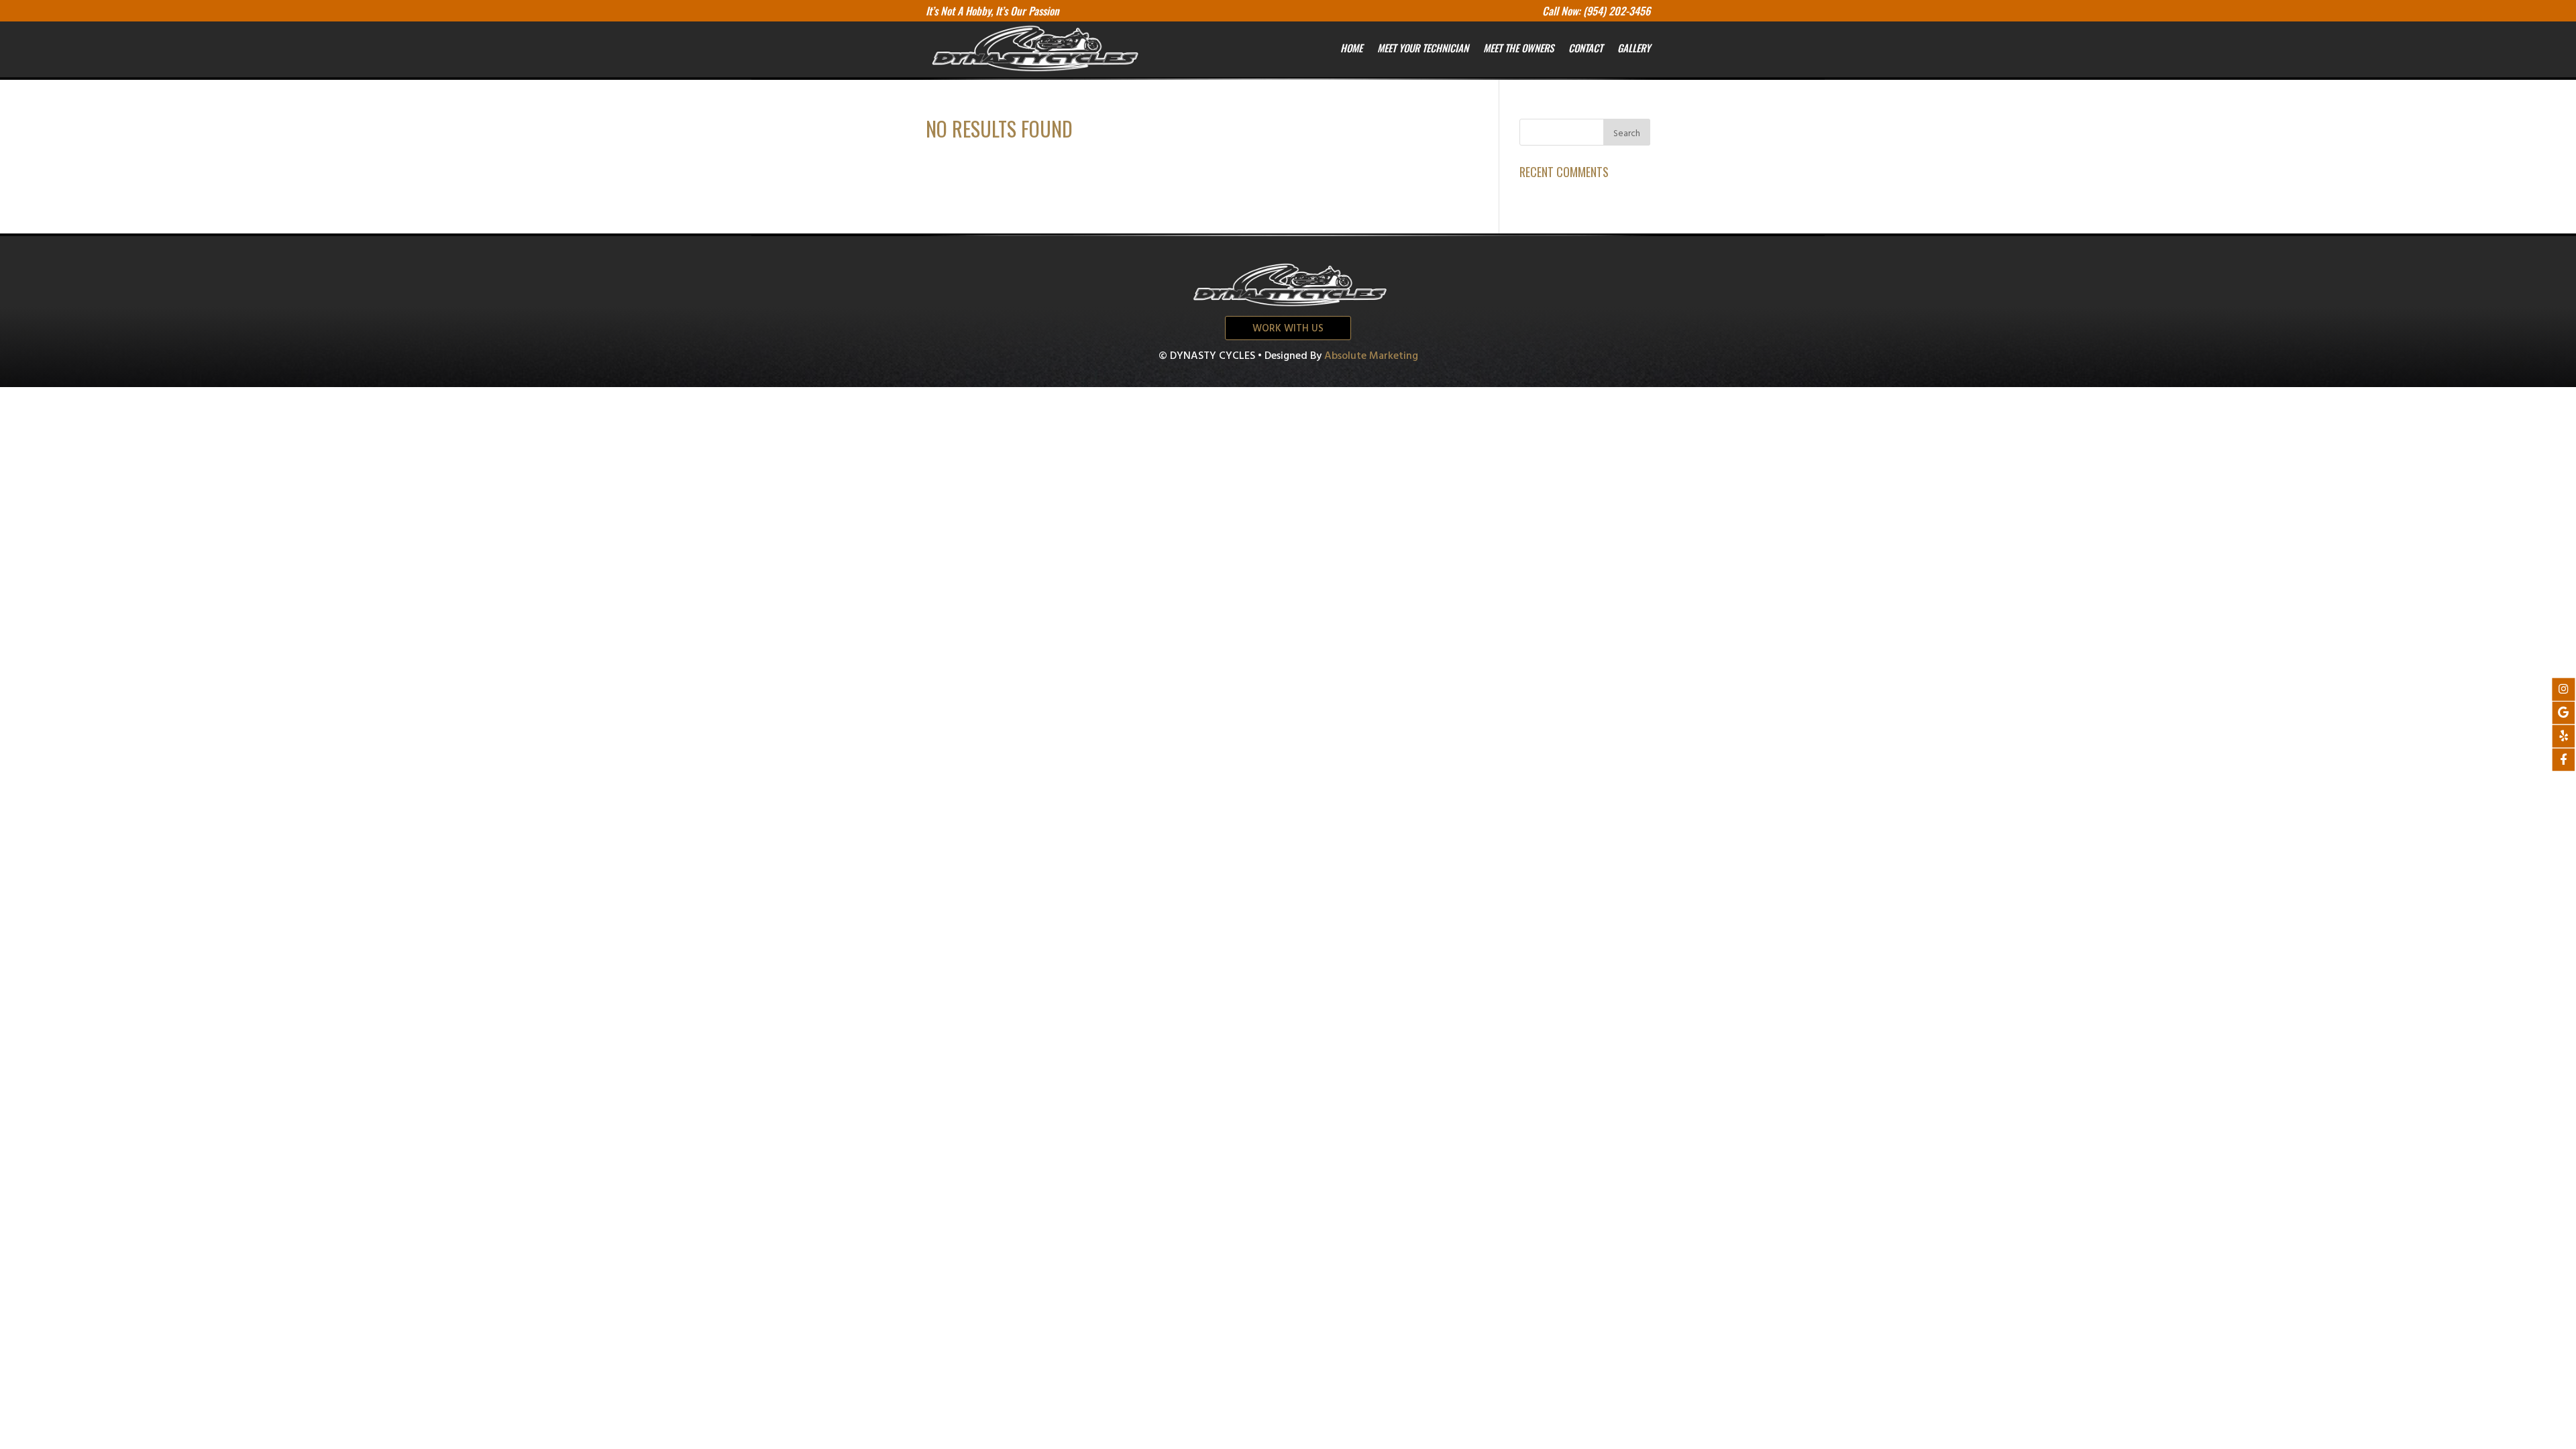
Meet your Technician (1423, 48)
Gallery (1634, 48)
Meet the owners (1518, 48)
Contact (1586, 48)
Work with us (1288, 329)
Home (1351, 48)
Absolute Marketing (1371, 356)
